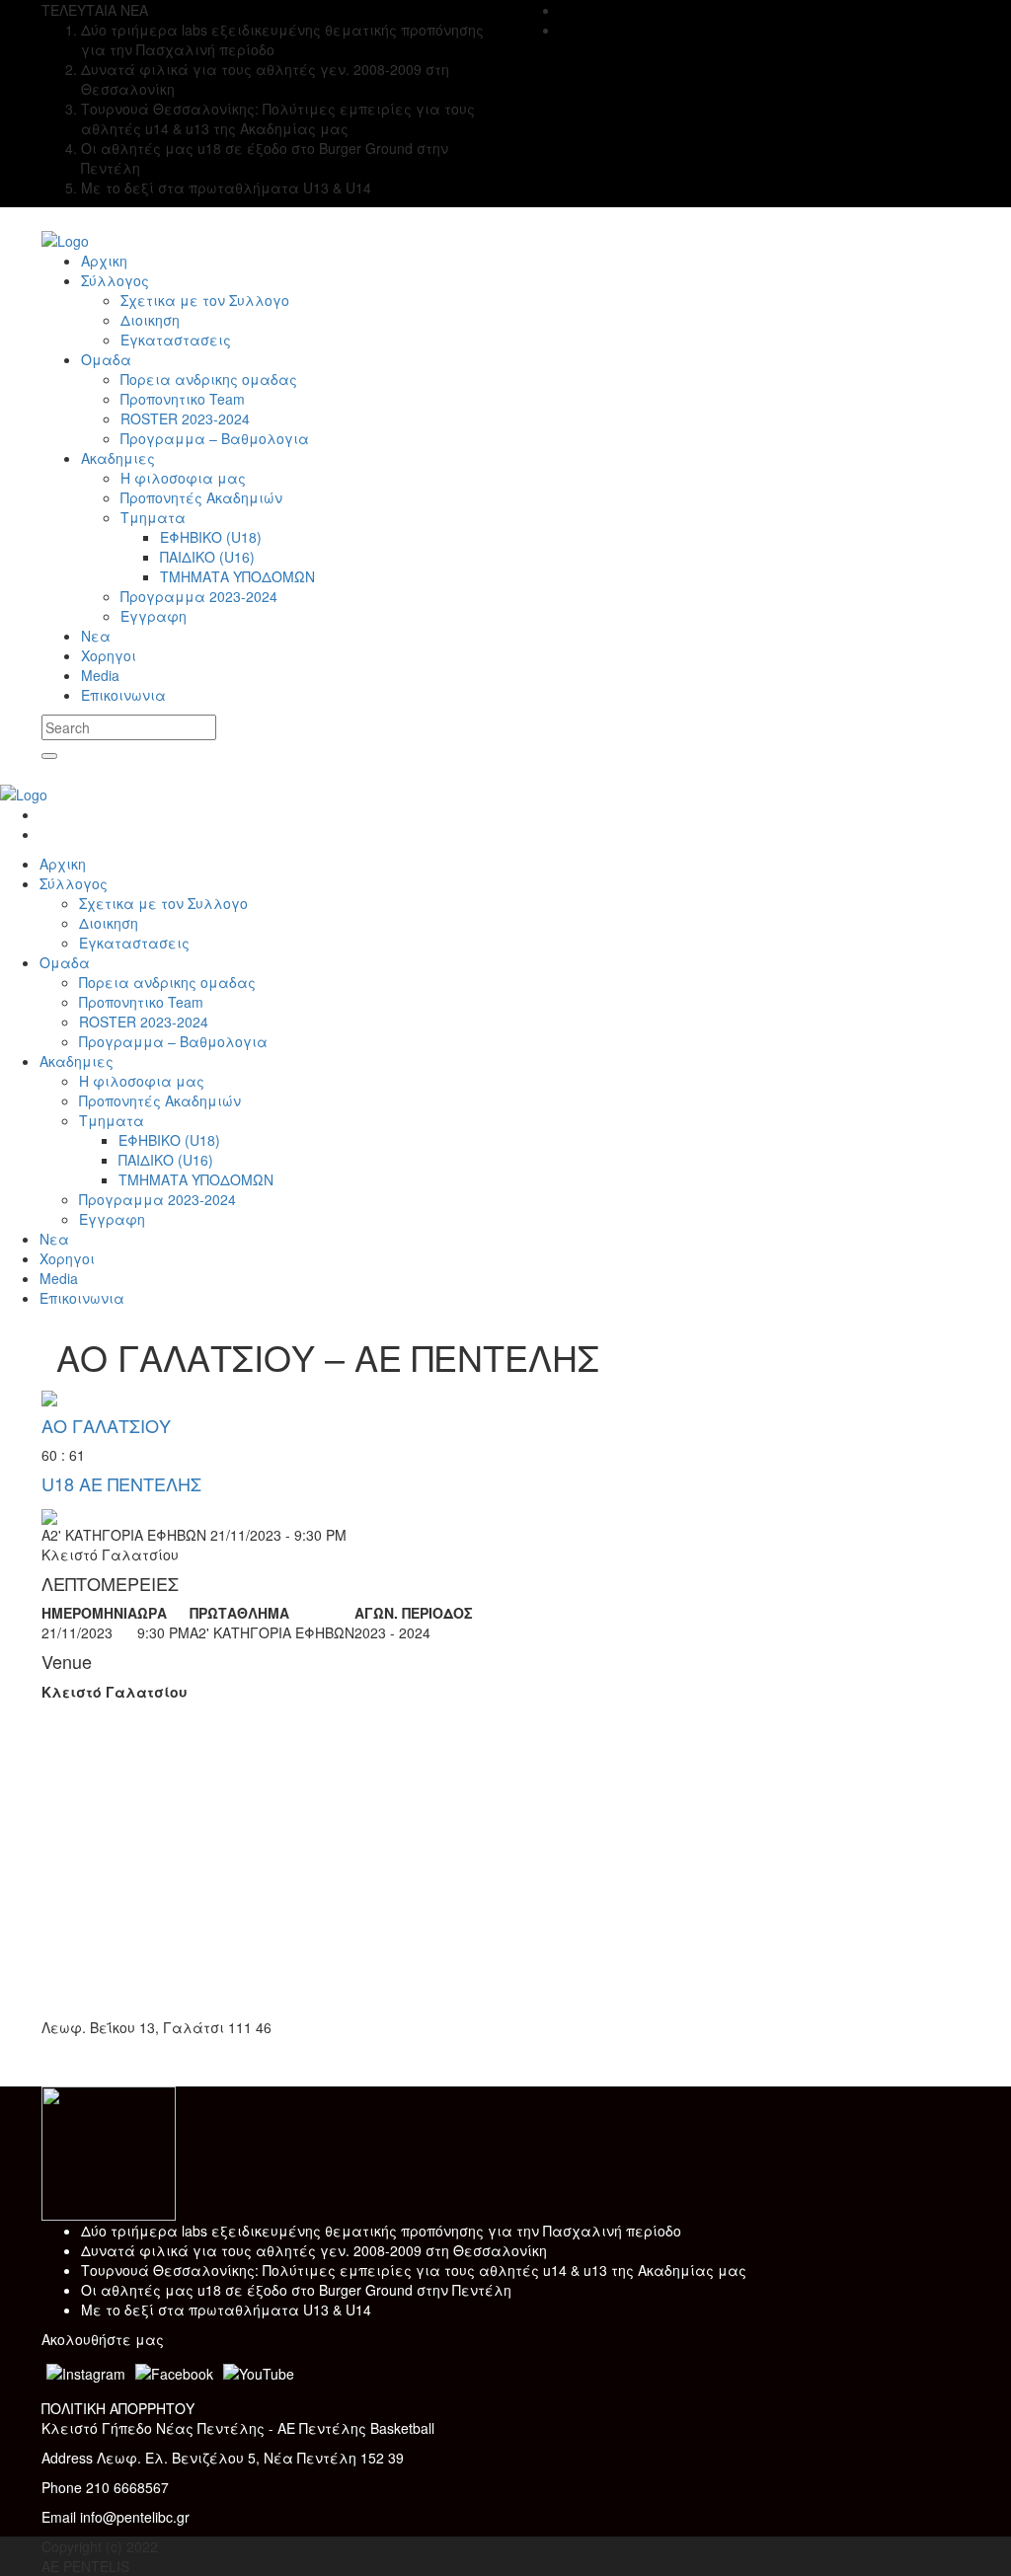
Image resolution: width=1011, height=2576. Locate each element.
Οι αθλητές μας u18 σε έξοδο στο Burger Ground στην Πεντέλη (296, 2290)
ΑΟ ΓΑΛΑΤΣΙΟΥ (106, 1425)
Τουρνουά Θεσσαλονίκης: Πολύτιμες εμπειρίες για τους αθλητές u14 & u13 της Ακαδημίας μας (414, 2270)
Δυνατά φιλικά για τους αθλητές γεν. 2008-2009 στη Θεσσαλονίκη (314, 2250)
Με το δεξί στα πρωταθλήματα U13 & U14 (226, 2310)
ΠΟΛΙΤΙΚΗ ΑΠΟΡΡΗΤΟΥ (118, 2408)
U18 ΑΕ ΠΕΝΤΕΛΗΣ (121, 1483)
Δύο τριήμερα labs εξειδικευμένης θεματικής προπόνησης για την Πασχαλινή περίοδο (381, 2231)
